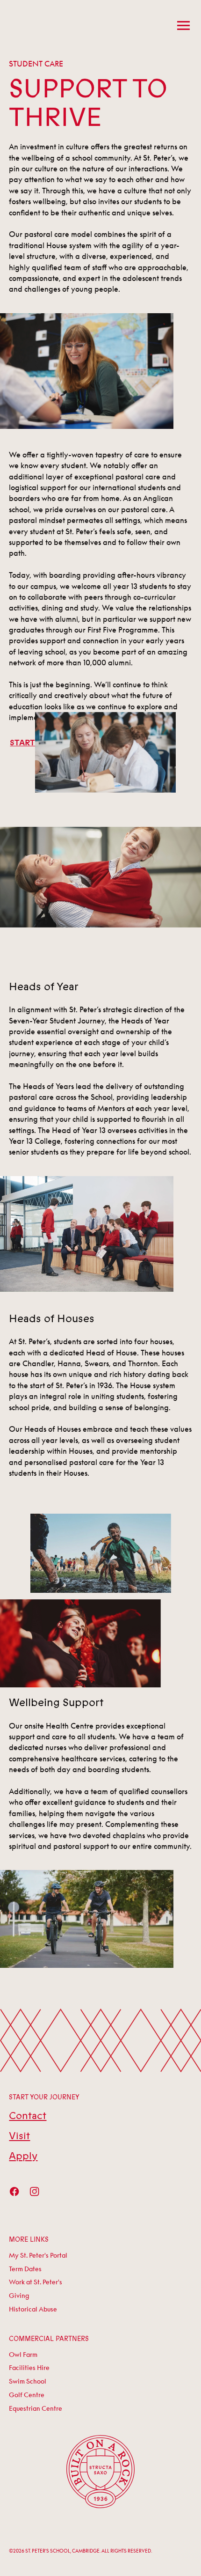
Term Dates (25, 2269)
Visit (19, 2136)
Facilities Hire (29, 2367)
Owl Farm (23, 2354)
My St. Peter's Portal (38, 2255)
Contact (28, 2116)
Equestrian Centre (36, 2408)
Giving (19, 2295)
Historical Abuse (33, 2309)
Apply (23, 2156)
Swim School (28, 2381)
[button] (181, 26)
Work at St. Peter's (36, 2282)
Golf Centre (27, 2395)
